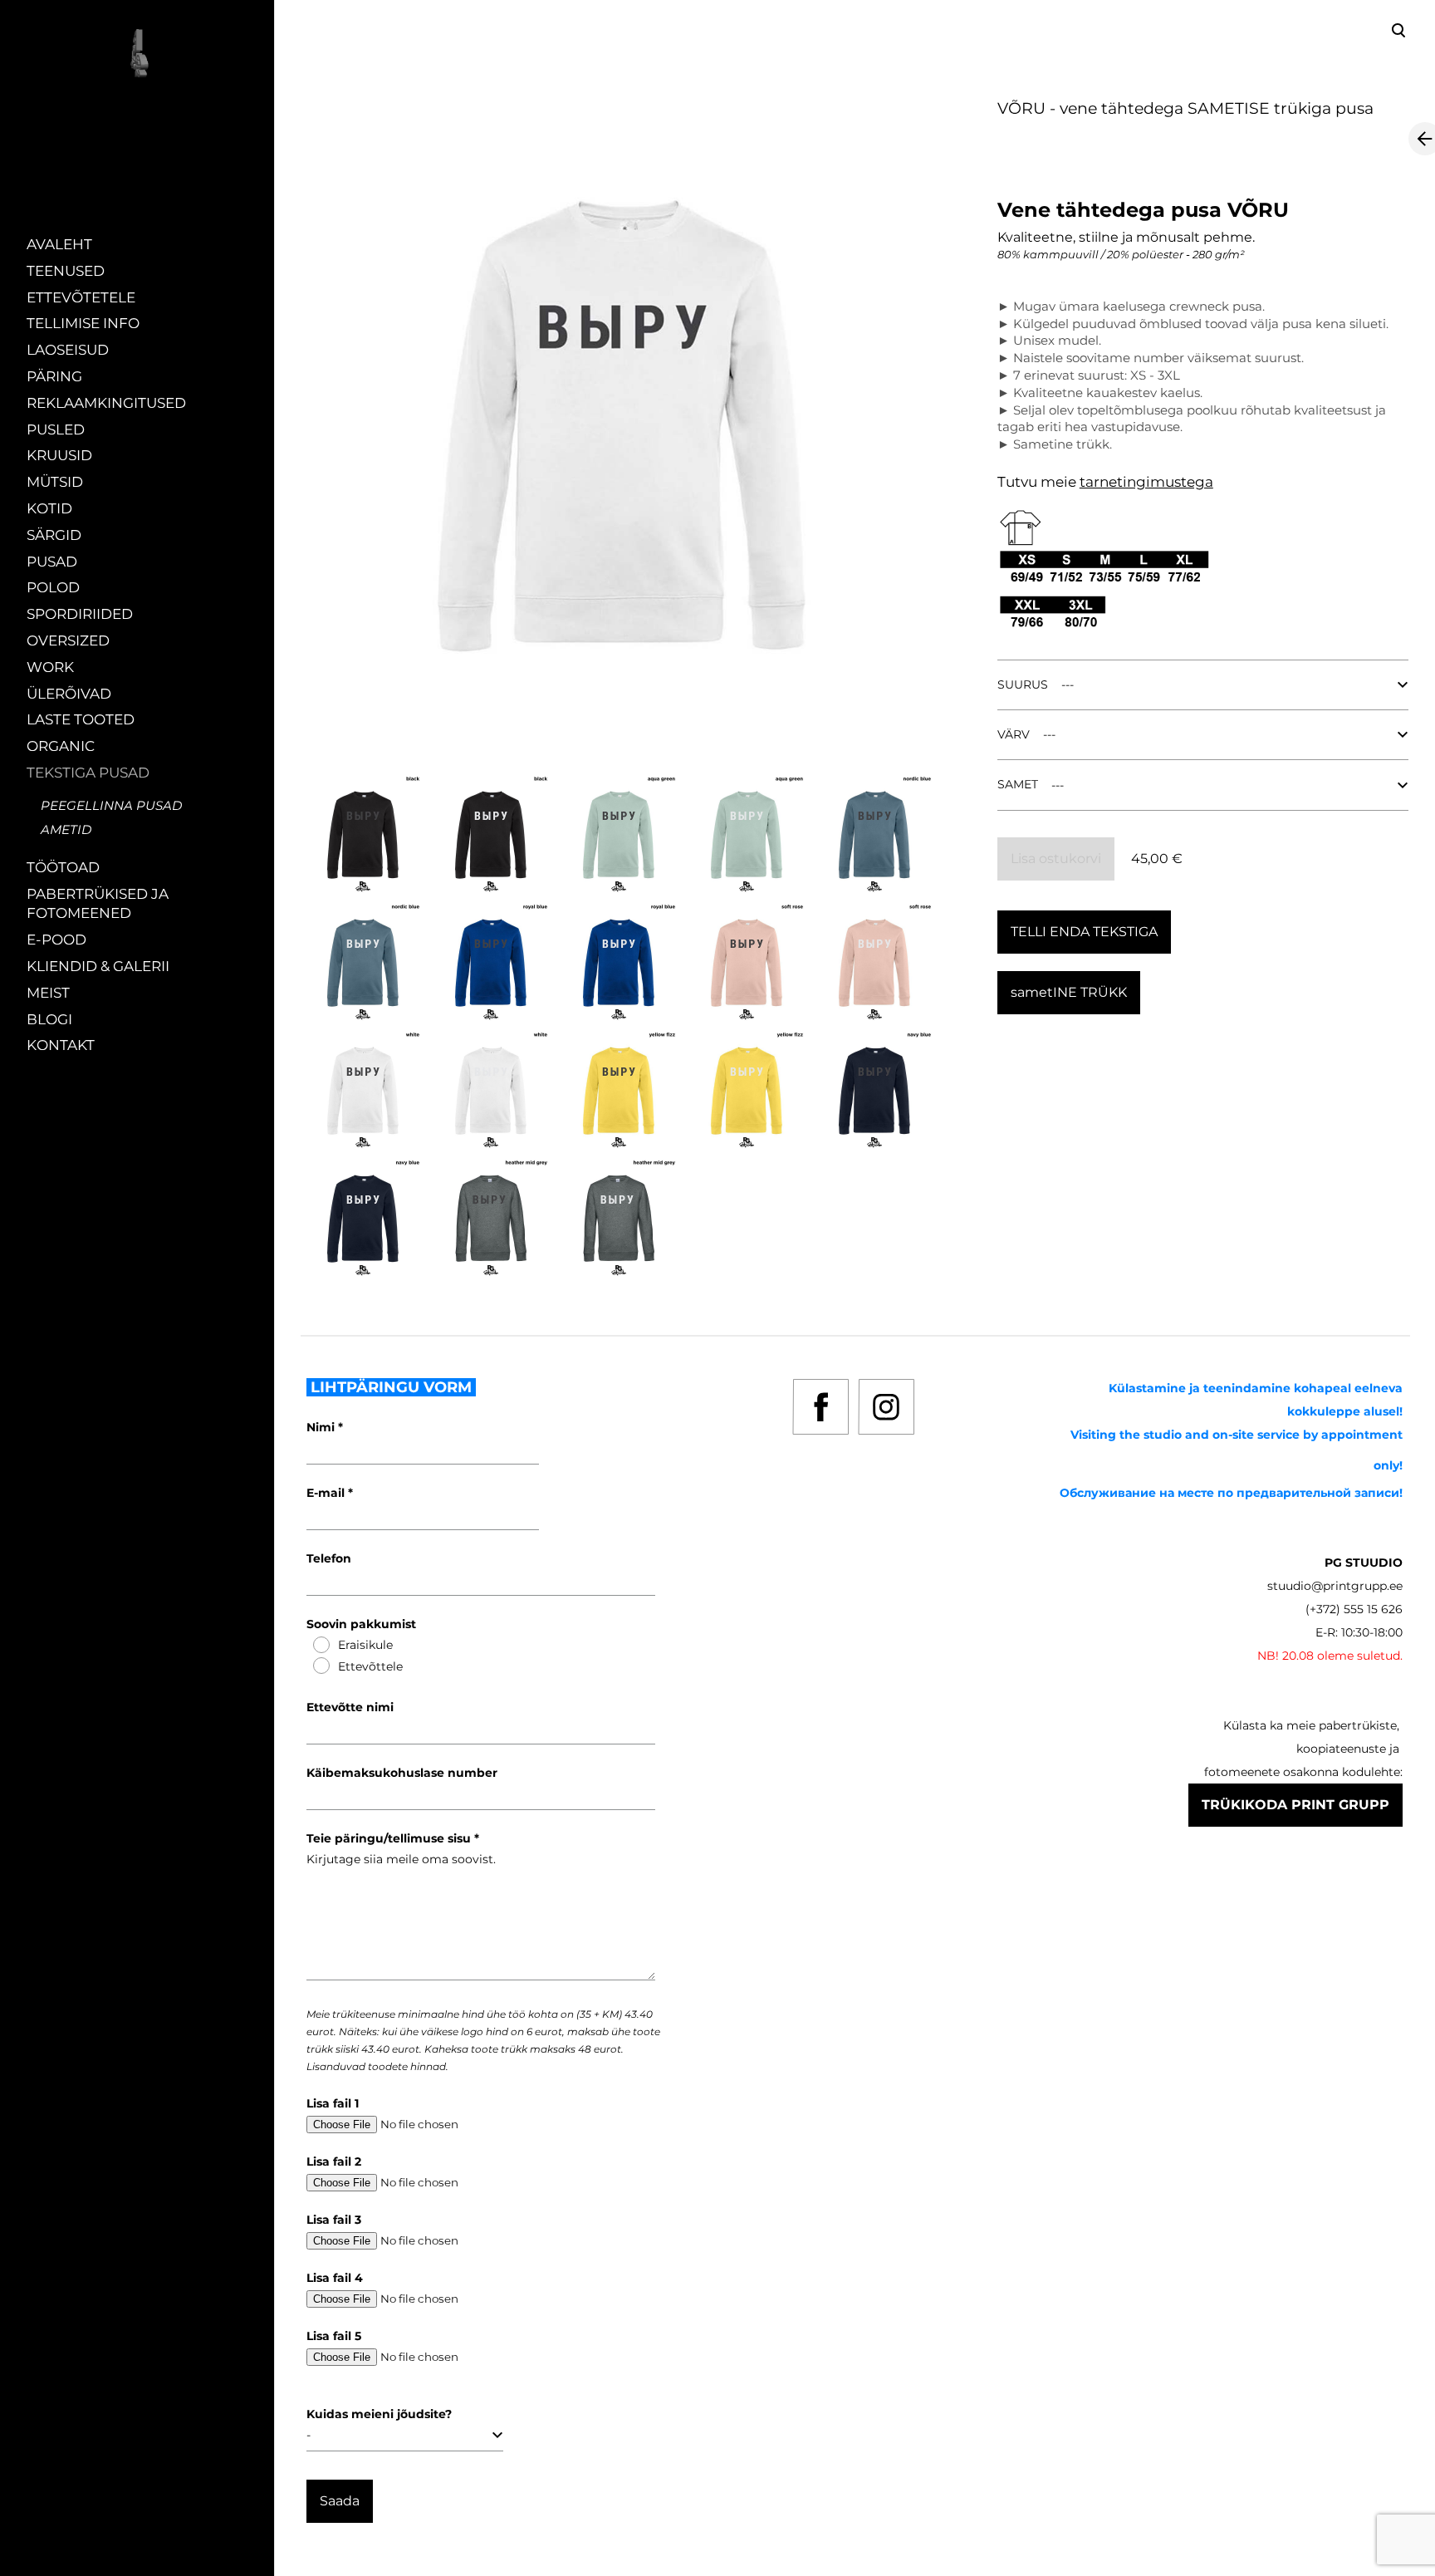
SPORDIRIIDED (80, 614)
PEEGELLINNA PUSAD (111, 805)
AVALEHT (59, 244)
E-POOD (56, 940)
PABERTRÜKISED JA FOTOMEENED (98, 904)
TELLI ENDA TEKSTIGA (1084, 932)
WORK (50, 667)
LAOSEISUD (68, 350)
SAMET (1018, 784)
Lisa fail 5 (334, 2336)
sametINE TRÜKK (1069, 992)
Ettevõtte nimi (350, 1707)
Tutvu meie (1038, 482)
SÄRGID (54, 535)
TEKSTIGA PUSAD (88, 773)
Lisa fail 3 (334, 2220)
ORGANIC (61, 746)
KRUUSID (59, 455)
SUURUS (1023, 684)
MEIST (48, 993)
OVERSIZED (68, 640)
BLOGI (49, 1019)
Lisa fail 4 (335, 2278)
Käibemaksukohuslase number (402, 1773)
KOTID (49, 508)
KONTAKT (61, 1045)
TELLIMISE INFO (83, 323)
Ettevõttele (370, 1666)
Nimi (322, 1427)
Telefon (329, 1558)
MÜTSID (55, 482)
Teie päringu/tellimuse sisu (390, 1838)
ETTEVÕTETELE (81, 297)
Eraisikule (365, 1645)
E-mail (327, 1493)
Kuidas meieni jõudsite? (379, 2414)
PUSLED (56, 429)
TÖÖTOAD (63, 867)
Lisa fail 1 (333, 2103)
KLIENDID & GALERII (98, 966)
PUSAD (52, 562)
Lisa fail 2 (334, 2161)
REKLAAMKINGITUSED (106, 403)
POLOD (53, 587)
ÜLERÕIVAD (69, 694)
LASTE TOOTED (81, 719)
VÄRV (1014, 734)
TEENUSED (66, 271)
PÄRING (54, 376)
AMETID (66, 829)
